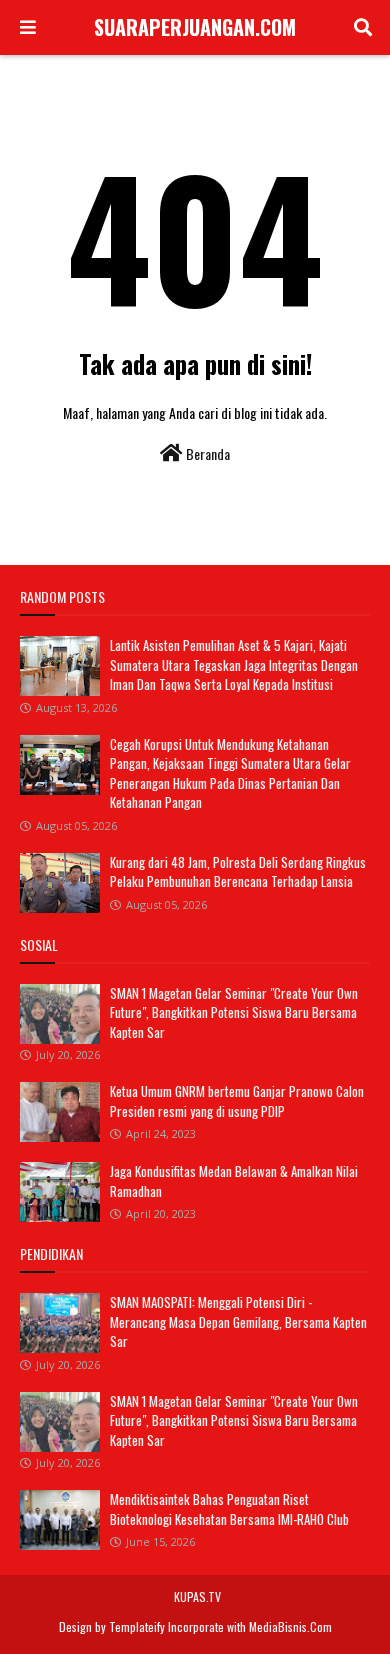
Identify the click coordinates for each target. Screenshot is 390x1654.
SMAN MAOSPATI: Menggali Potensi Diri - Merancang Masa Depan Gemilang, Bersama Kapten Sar (238, 1321)
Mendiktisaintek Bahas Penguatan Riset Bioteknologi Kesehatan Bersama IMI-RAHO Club (229, 1509)
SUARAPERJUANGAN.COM (195, 27)
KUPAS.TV (197, 1596)
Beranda (206, 453)
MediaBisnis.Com (290, 1626)
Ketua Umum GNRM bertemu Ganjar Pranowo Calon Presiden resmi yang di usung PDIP (237, 1101)
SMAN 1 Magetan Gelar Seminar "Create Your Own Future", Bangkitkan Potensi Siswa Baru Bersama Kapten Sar (234, 1012)
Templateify (137, 1626)
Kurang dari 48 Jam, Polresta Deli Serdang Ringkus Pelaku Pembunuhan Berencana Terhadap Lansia (238, 872)
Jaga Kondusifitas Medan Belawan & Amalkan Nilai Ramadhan (234, 1181)
